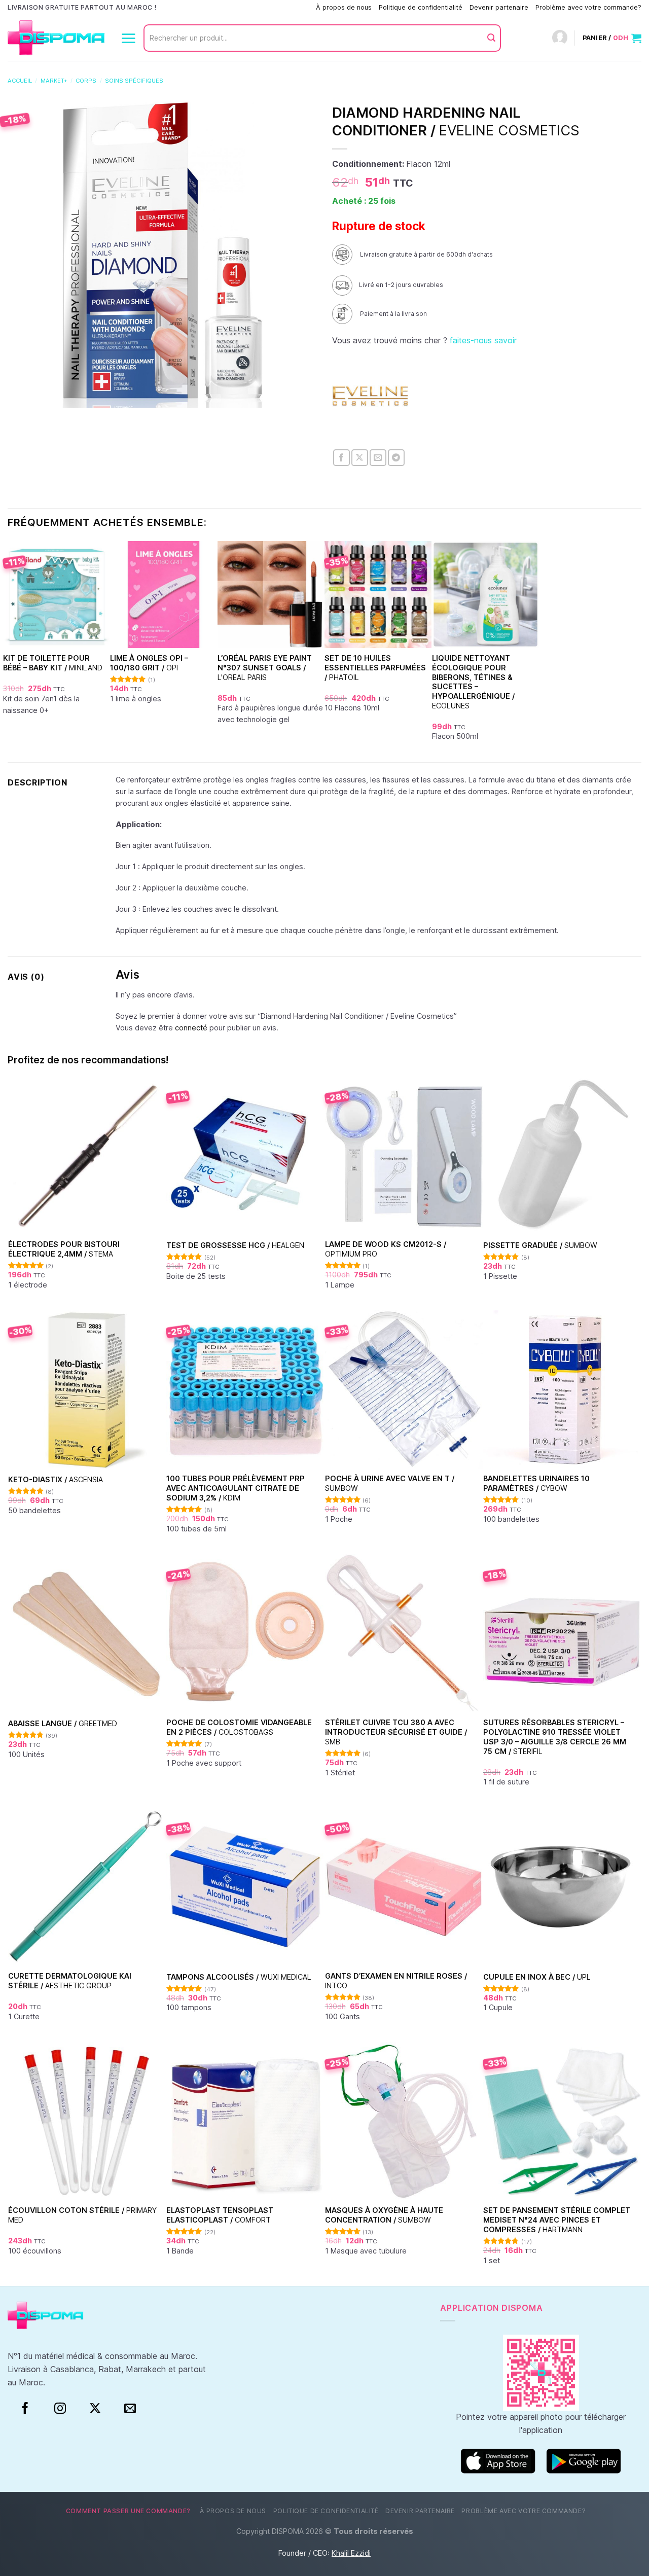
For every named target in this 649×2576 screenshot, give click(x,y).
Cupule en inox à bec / (537, 1977)
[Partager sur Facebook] (341, 458)
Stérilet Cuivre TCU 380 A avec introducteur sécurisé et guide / (396, 1732)
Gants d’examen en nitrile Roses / (396, 1981)
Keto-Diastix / (56, 1479)
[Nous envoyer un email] (130, 2409)
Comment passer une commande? (257, 7)
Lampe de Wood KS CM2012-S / (386, 1249)
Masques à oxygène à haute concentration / (384, 2215)
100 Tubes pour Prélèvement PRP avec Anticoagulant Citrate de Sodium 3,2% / (236, 1488)
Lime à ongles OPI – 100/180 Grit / (149, 663)
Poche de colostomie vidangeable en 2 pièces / (239, 1727)
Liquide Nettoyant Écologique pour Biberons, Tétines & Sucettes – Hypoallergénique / (473, 682)
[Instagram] (60, 2409)
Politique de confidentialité (421, 7)
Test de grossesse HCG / (235, 1245)
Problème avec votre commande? (588, 7)
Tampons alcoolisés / (239, 1977)
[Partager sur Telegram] (396, 458)
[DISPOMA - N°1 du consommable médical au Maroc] (56, 38)
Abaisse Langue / (63, 1723)
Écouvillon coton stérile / (82, 2215)
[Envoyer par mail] (378, 458)
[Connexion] (560, 38)
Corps (86, 81)
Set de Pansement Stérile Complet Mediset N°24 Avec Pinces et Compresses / (557, 2220)
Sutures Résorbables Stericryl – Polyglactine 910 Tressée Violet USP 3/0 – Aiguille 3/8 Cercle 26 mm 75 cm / (555, 1737)
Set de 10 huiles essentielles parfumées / (375, 667)
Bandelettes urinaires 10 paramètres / (536, 1483)
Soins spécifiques (134, 81)
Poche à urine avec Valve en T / (390, 1483)
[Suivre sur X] (95, 2409)
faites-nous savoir (483, 340)
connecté (191, 1028)
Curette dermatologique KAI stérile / (70, 1981)
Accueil (20, 81)
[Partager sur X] (360, 458)
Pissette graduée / (540, 1245)
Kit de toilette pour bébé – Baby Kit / (53, 663)
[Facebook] (25, 2409)
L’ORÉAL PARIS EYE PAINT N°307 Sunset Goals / (265, 667)
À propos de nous (344, 7)
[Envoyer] (491, 38)
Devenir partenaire (499, 7)
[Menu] (128, 38)
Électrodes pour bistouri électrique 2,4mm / (64, 1249)
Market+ (54, 81)
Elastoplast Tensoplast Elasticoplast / (220, 2215)
